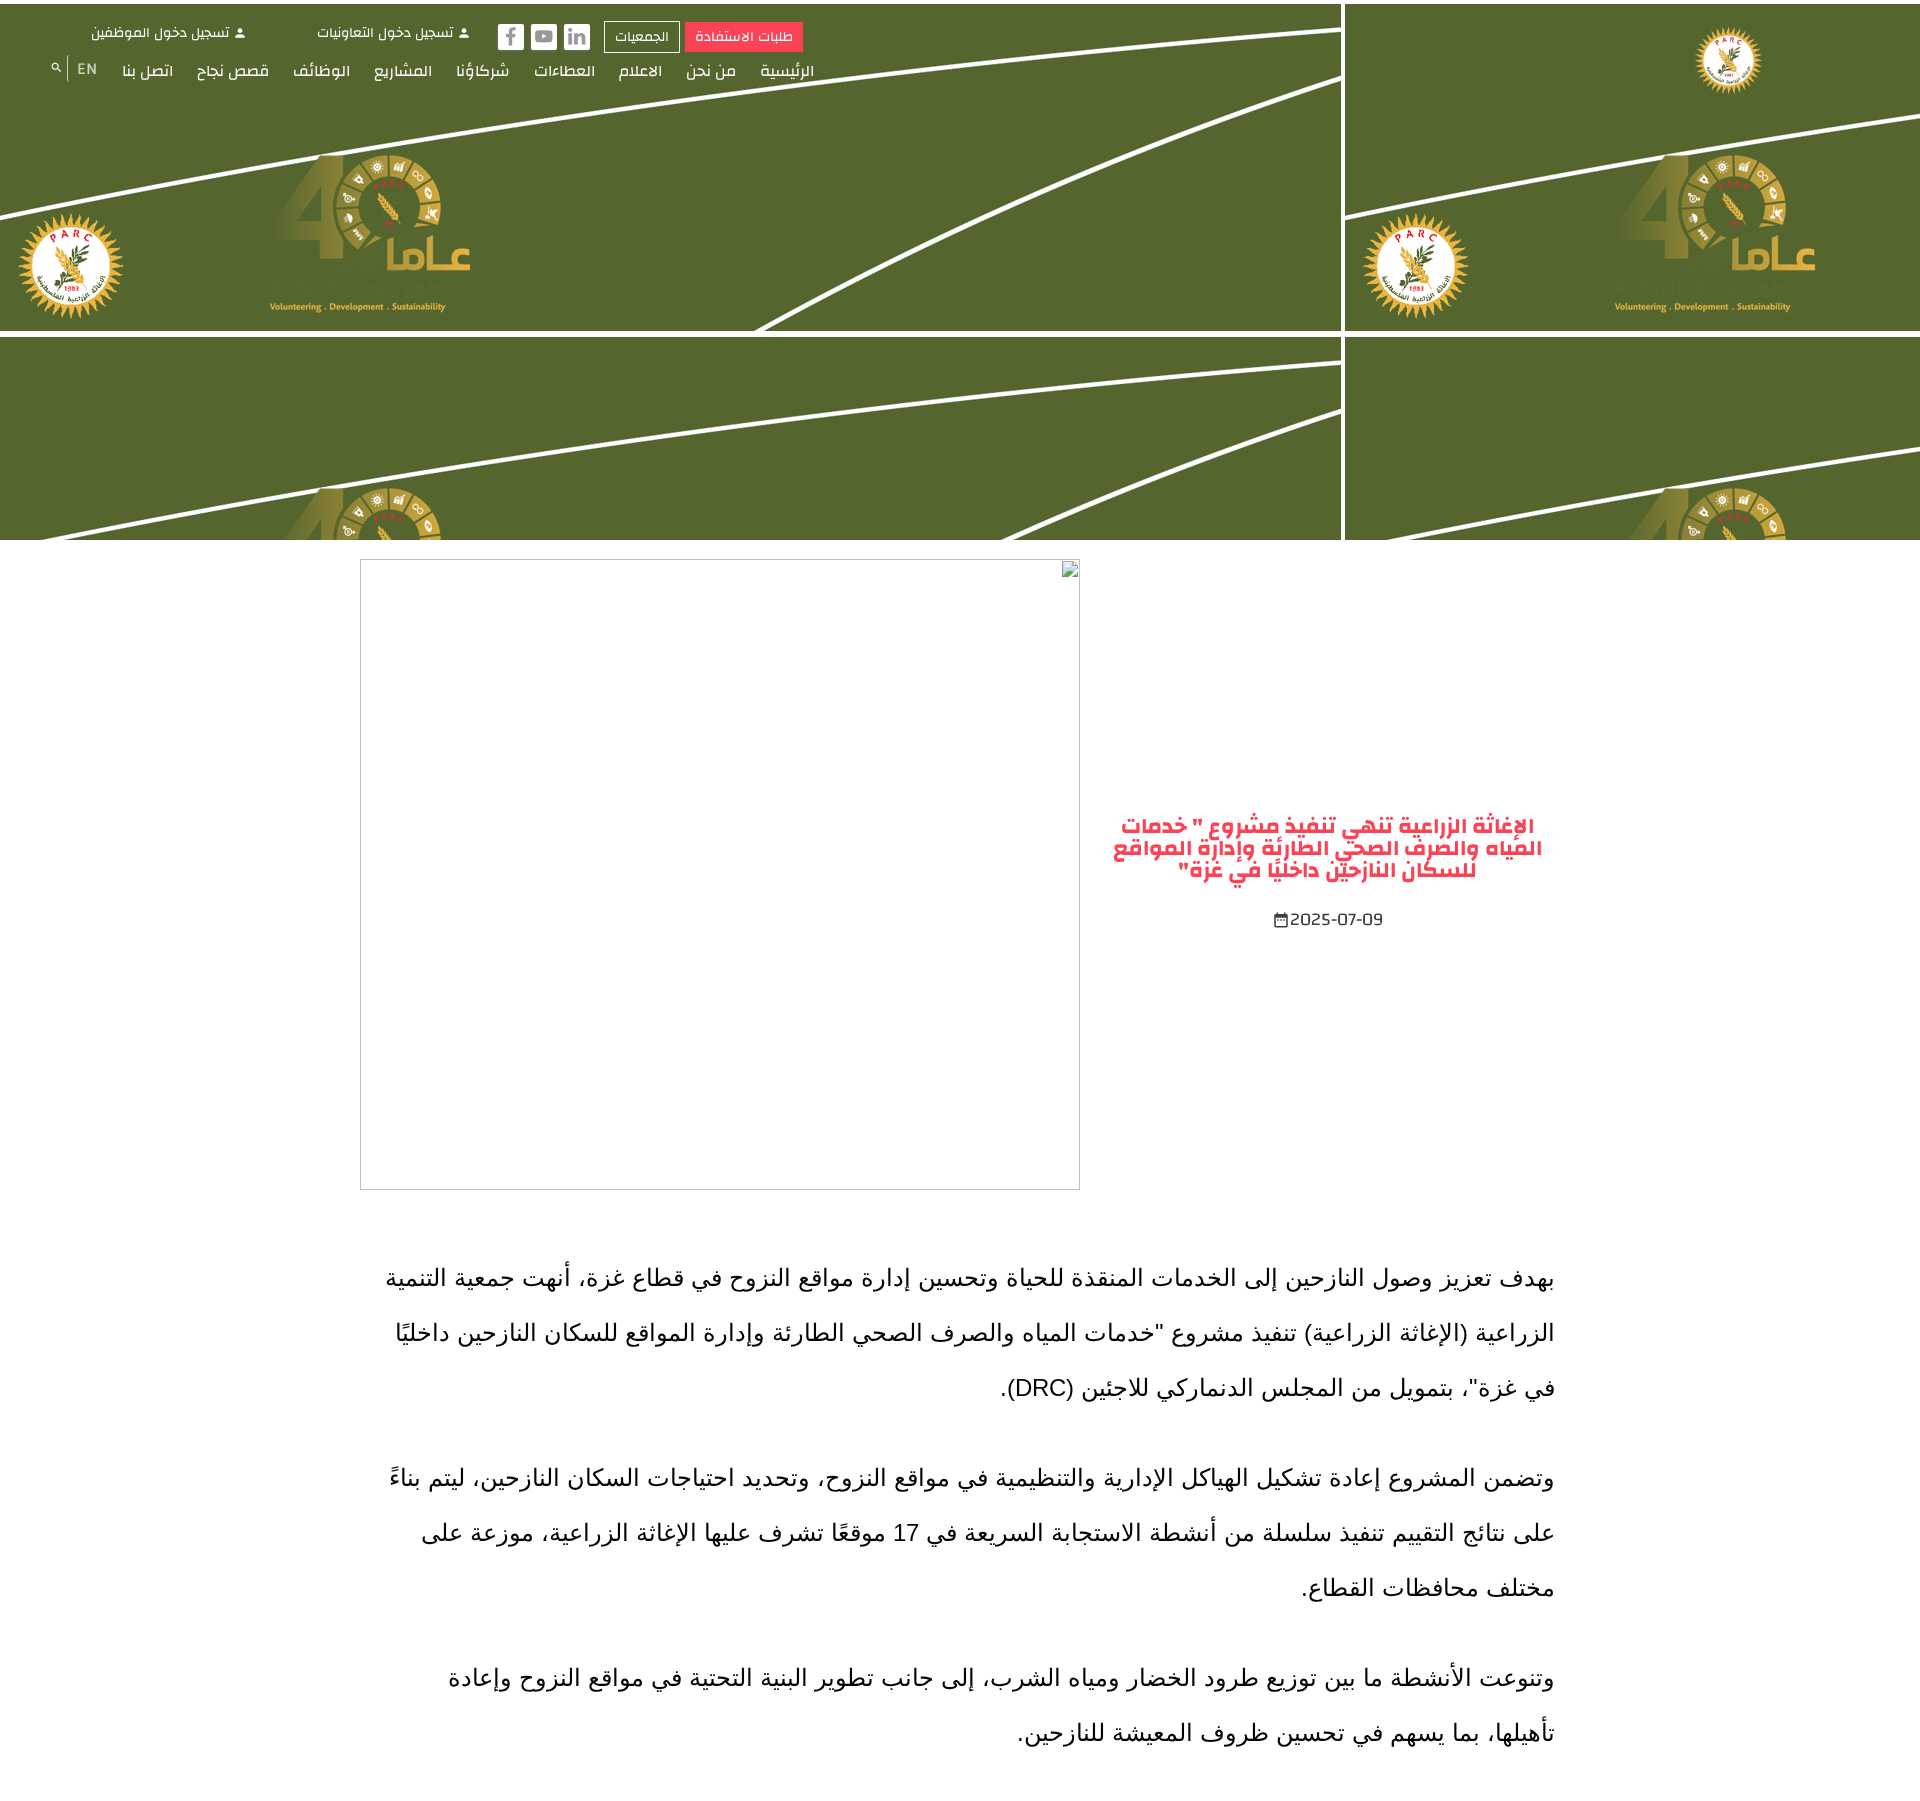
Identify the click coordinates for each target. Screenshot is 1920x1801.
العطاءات (564, 71)
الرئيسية (787, 71)
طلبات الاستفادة (744, 37)
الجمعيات (642, 37)
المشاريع (403, 71)
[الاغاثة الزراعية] (1728, 62)
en (87, 68)
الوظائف (321, 71)
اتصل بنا (147, 71)
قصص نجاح (233, 71)
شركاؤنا (483, 71)
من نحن (711, 71)
